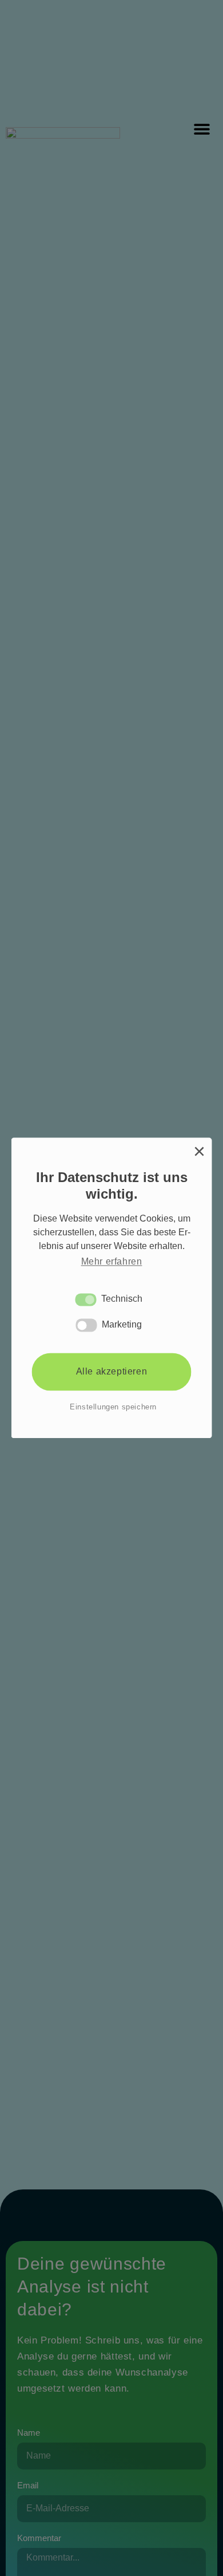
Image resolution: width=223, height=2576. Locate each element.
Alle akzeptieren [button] (112, 1371)
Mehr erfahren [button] (112, 1261)
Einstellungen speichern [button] (113, 1407)
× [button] (199, 1151)
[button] (86, 1299)
